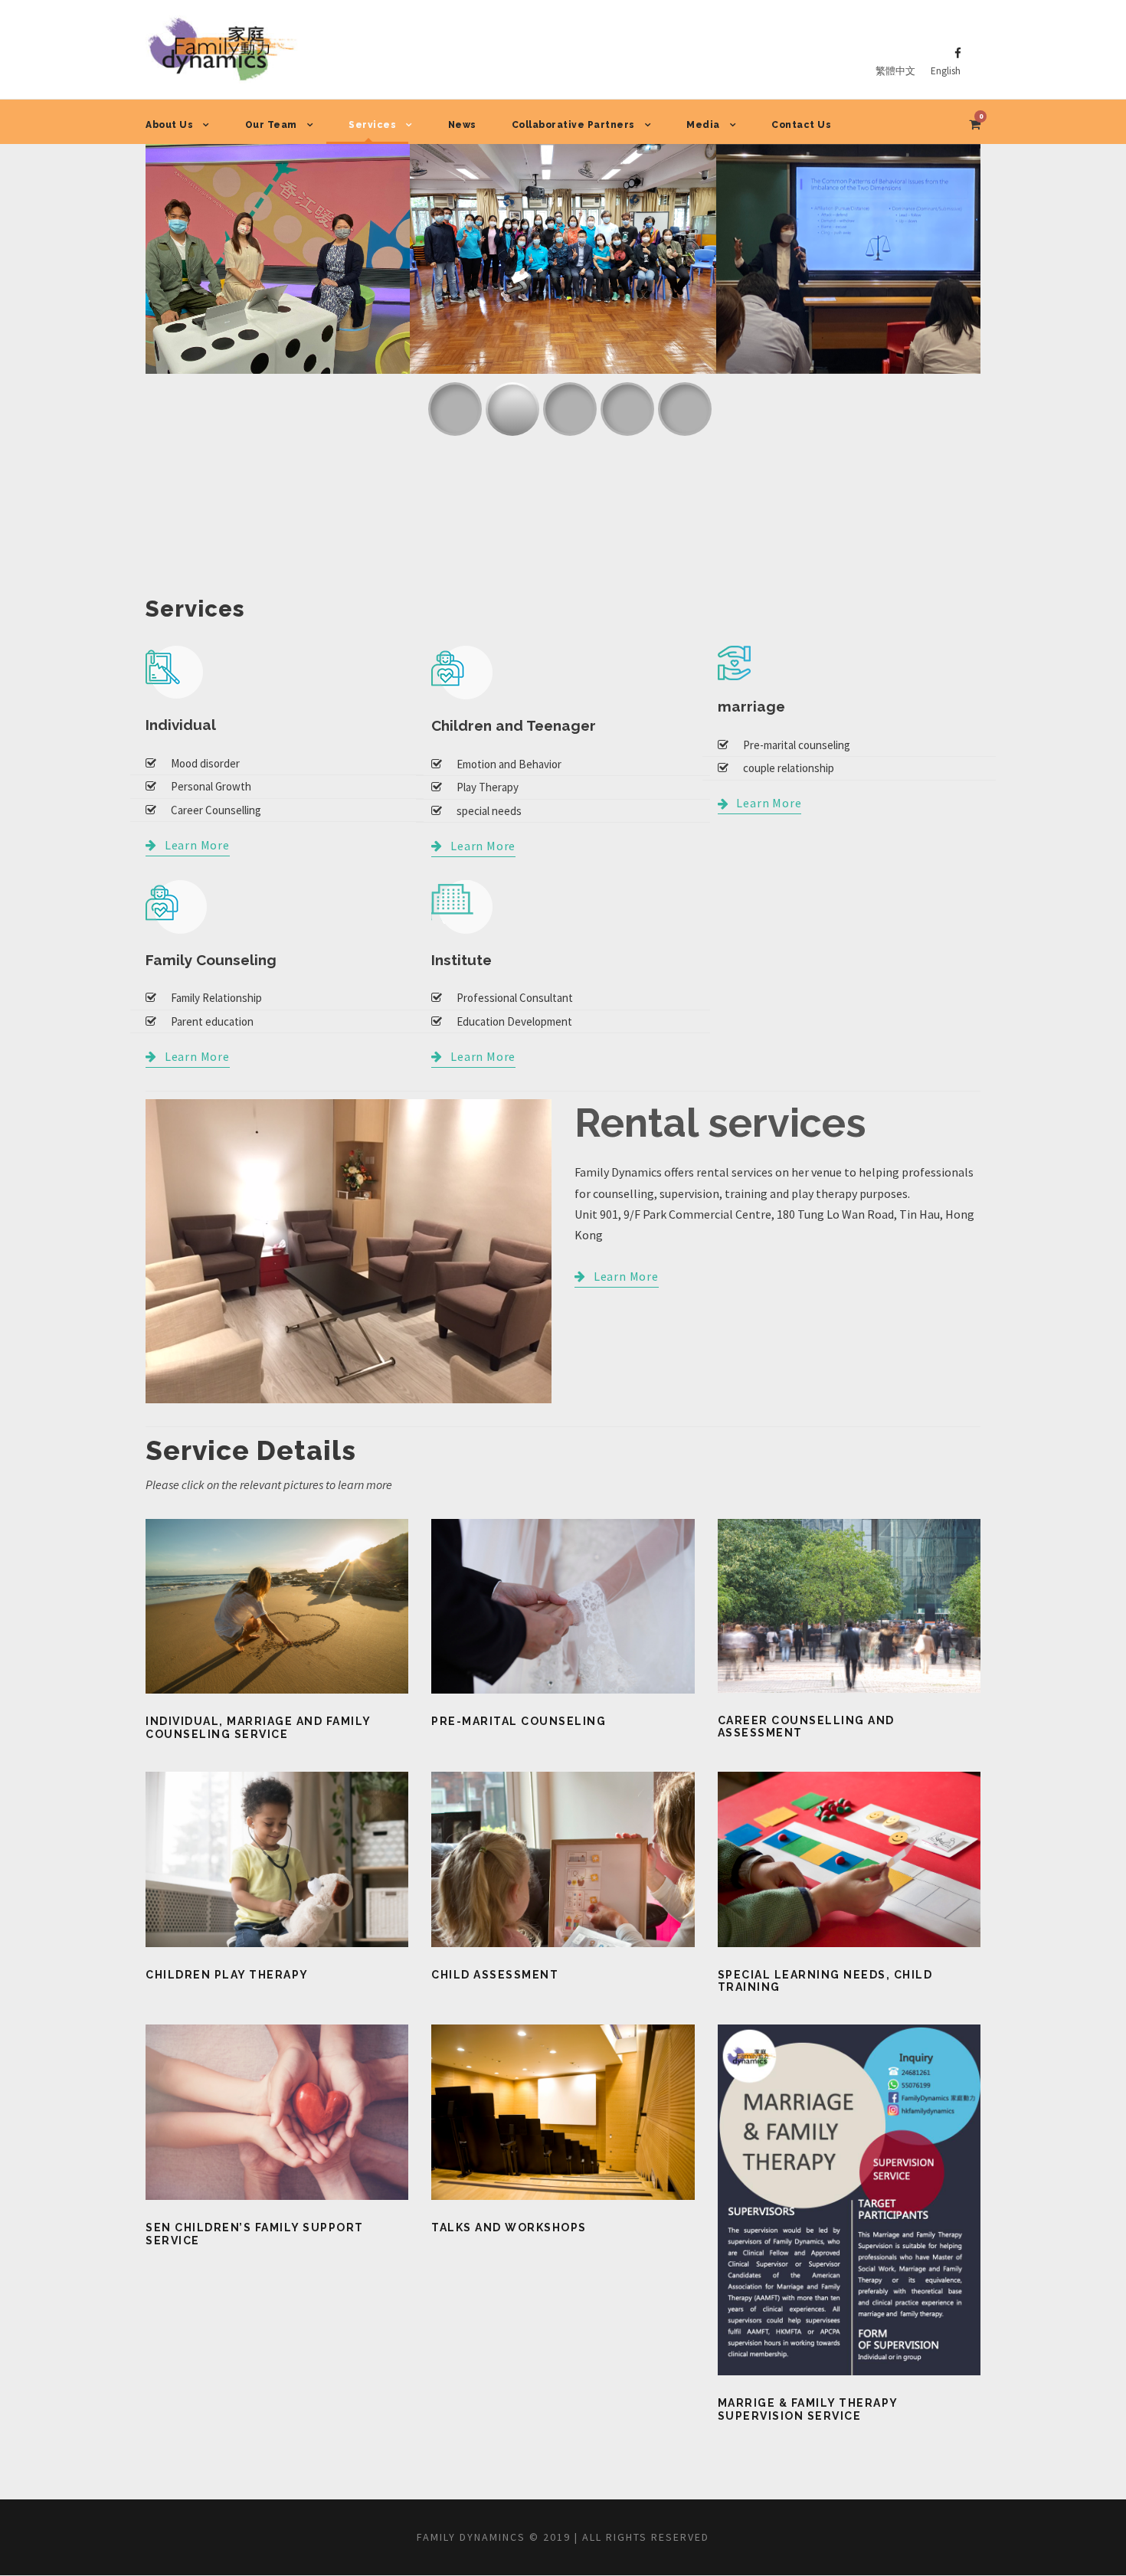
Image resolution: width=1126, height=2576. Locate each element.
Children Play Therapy (227, 1975)
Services (372, 125)
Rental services (720, 1123)
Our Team (271, 125)
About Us (169, 125)
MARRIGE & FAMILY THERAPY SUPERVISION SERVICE (808, 2409)
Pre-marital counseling (519, 1721)
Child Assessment (495, 1975)
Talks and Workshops (509, 2227)
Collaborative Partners (573, 125)
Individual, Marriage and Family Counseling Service (258, 1728)
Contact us (801, 125)
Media (703, 125)
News (462, 125)
